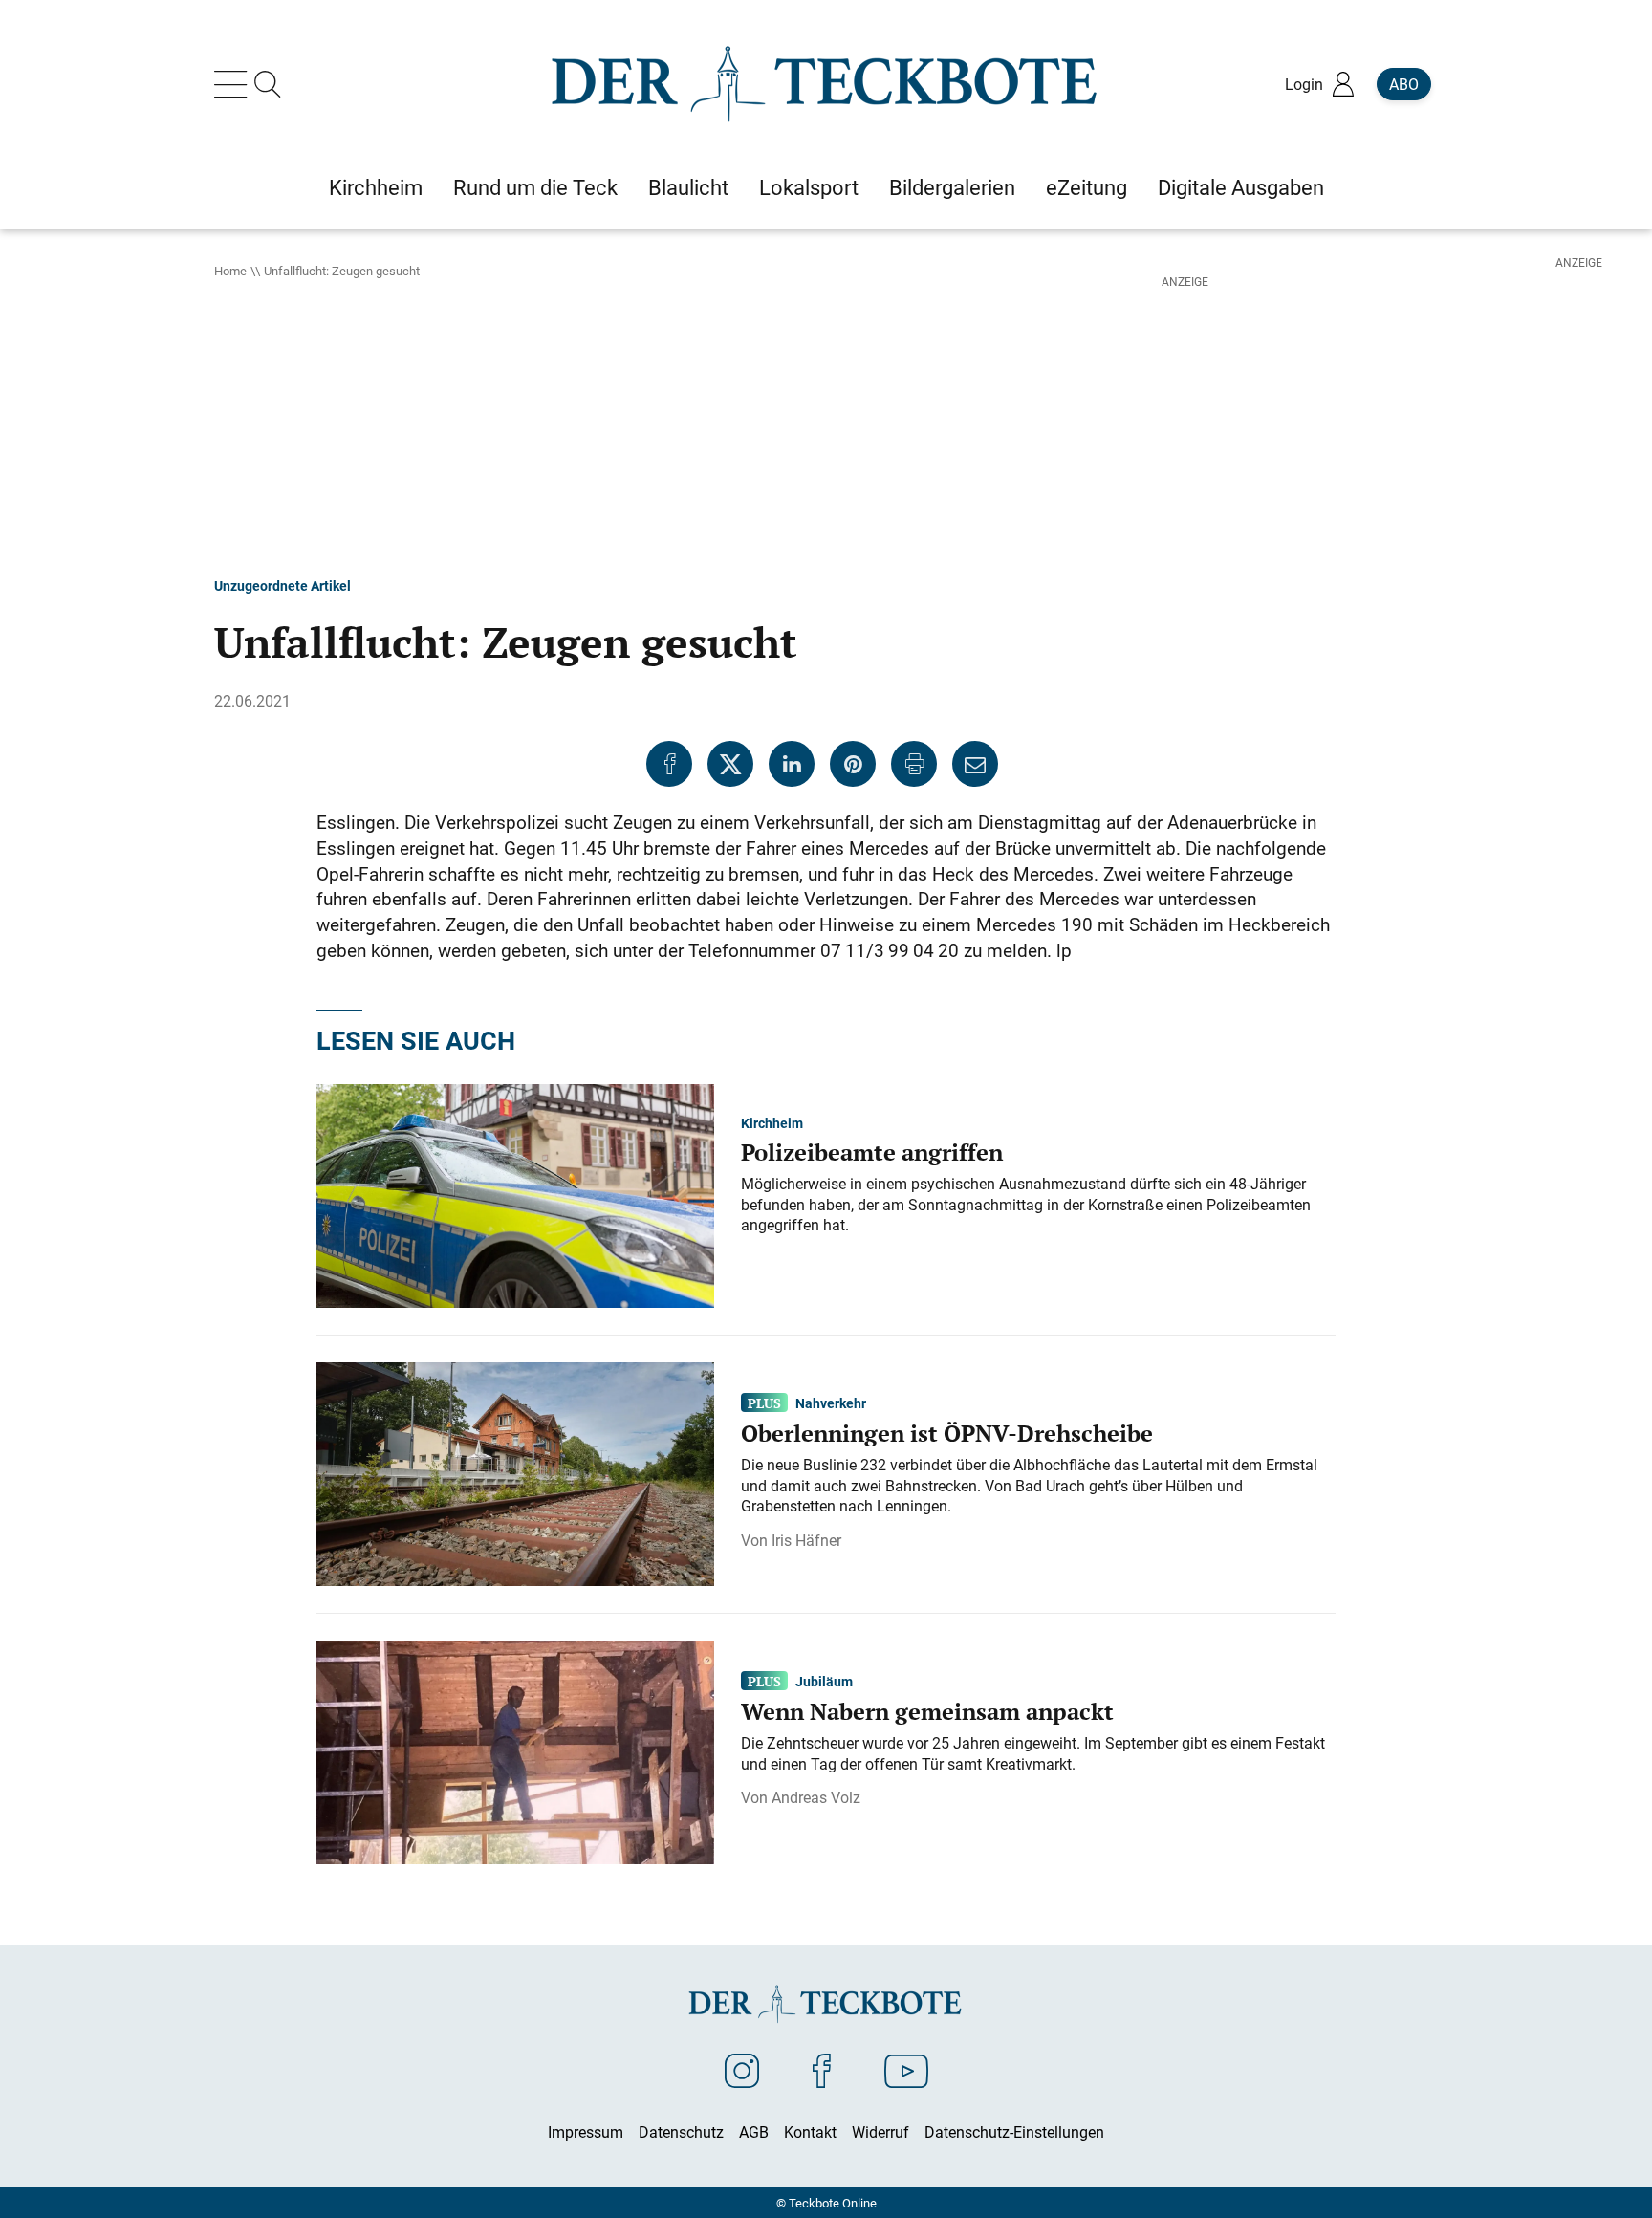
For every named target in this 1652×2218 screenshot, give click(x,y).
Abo (1404, 84)
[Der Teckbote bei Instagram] (742, 2070)
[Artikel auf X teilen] (730, 764)
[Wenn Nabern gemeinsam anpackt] (515, 1750)
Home (230, 271)
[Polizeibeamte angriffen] (515, 1194)
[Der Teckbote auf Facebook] (822, 2070)
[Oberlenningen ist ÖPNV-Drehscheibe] (515, 1472)
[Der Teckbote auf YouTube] (906, 2070)
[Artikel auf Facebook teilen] (669, 764)
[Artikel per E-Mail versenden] (975, 764)
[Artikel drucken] (914, 764)
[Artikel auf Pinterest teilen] (853, 764)
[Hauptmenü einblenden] (234, 84)
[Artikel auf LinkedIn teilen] (792, 764)
